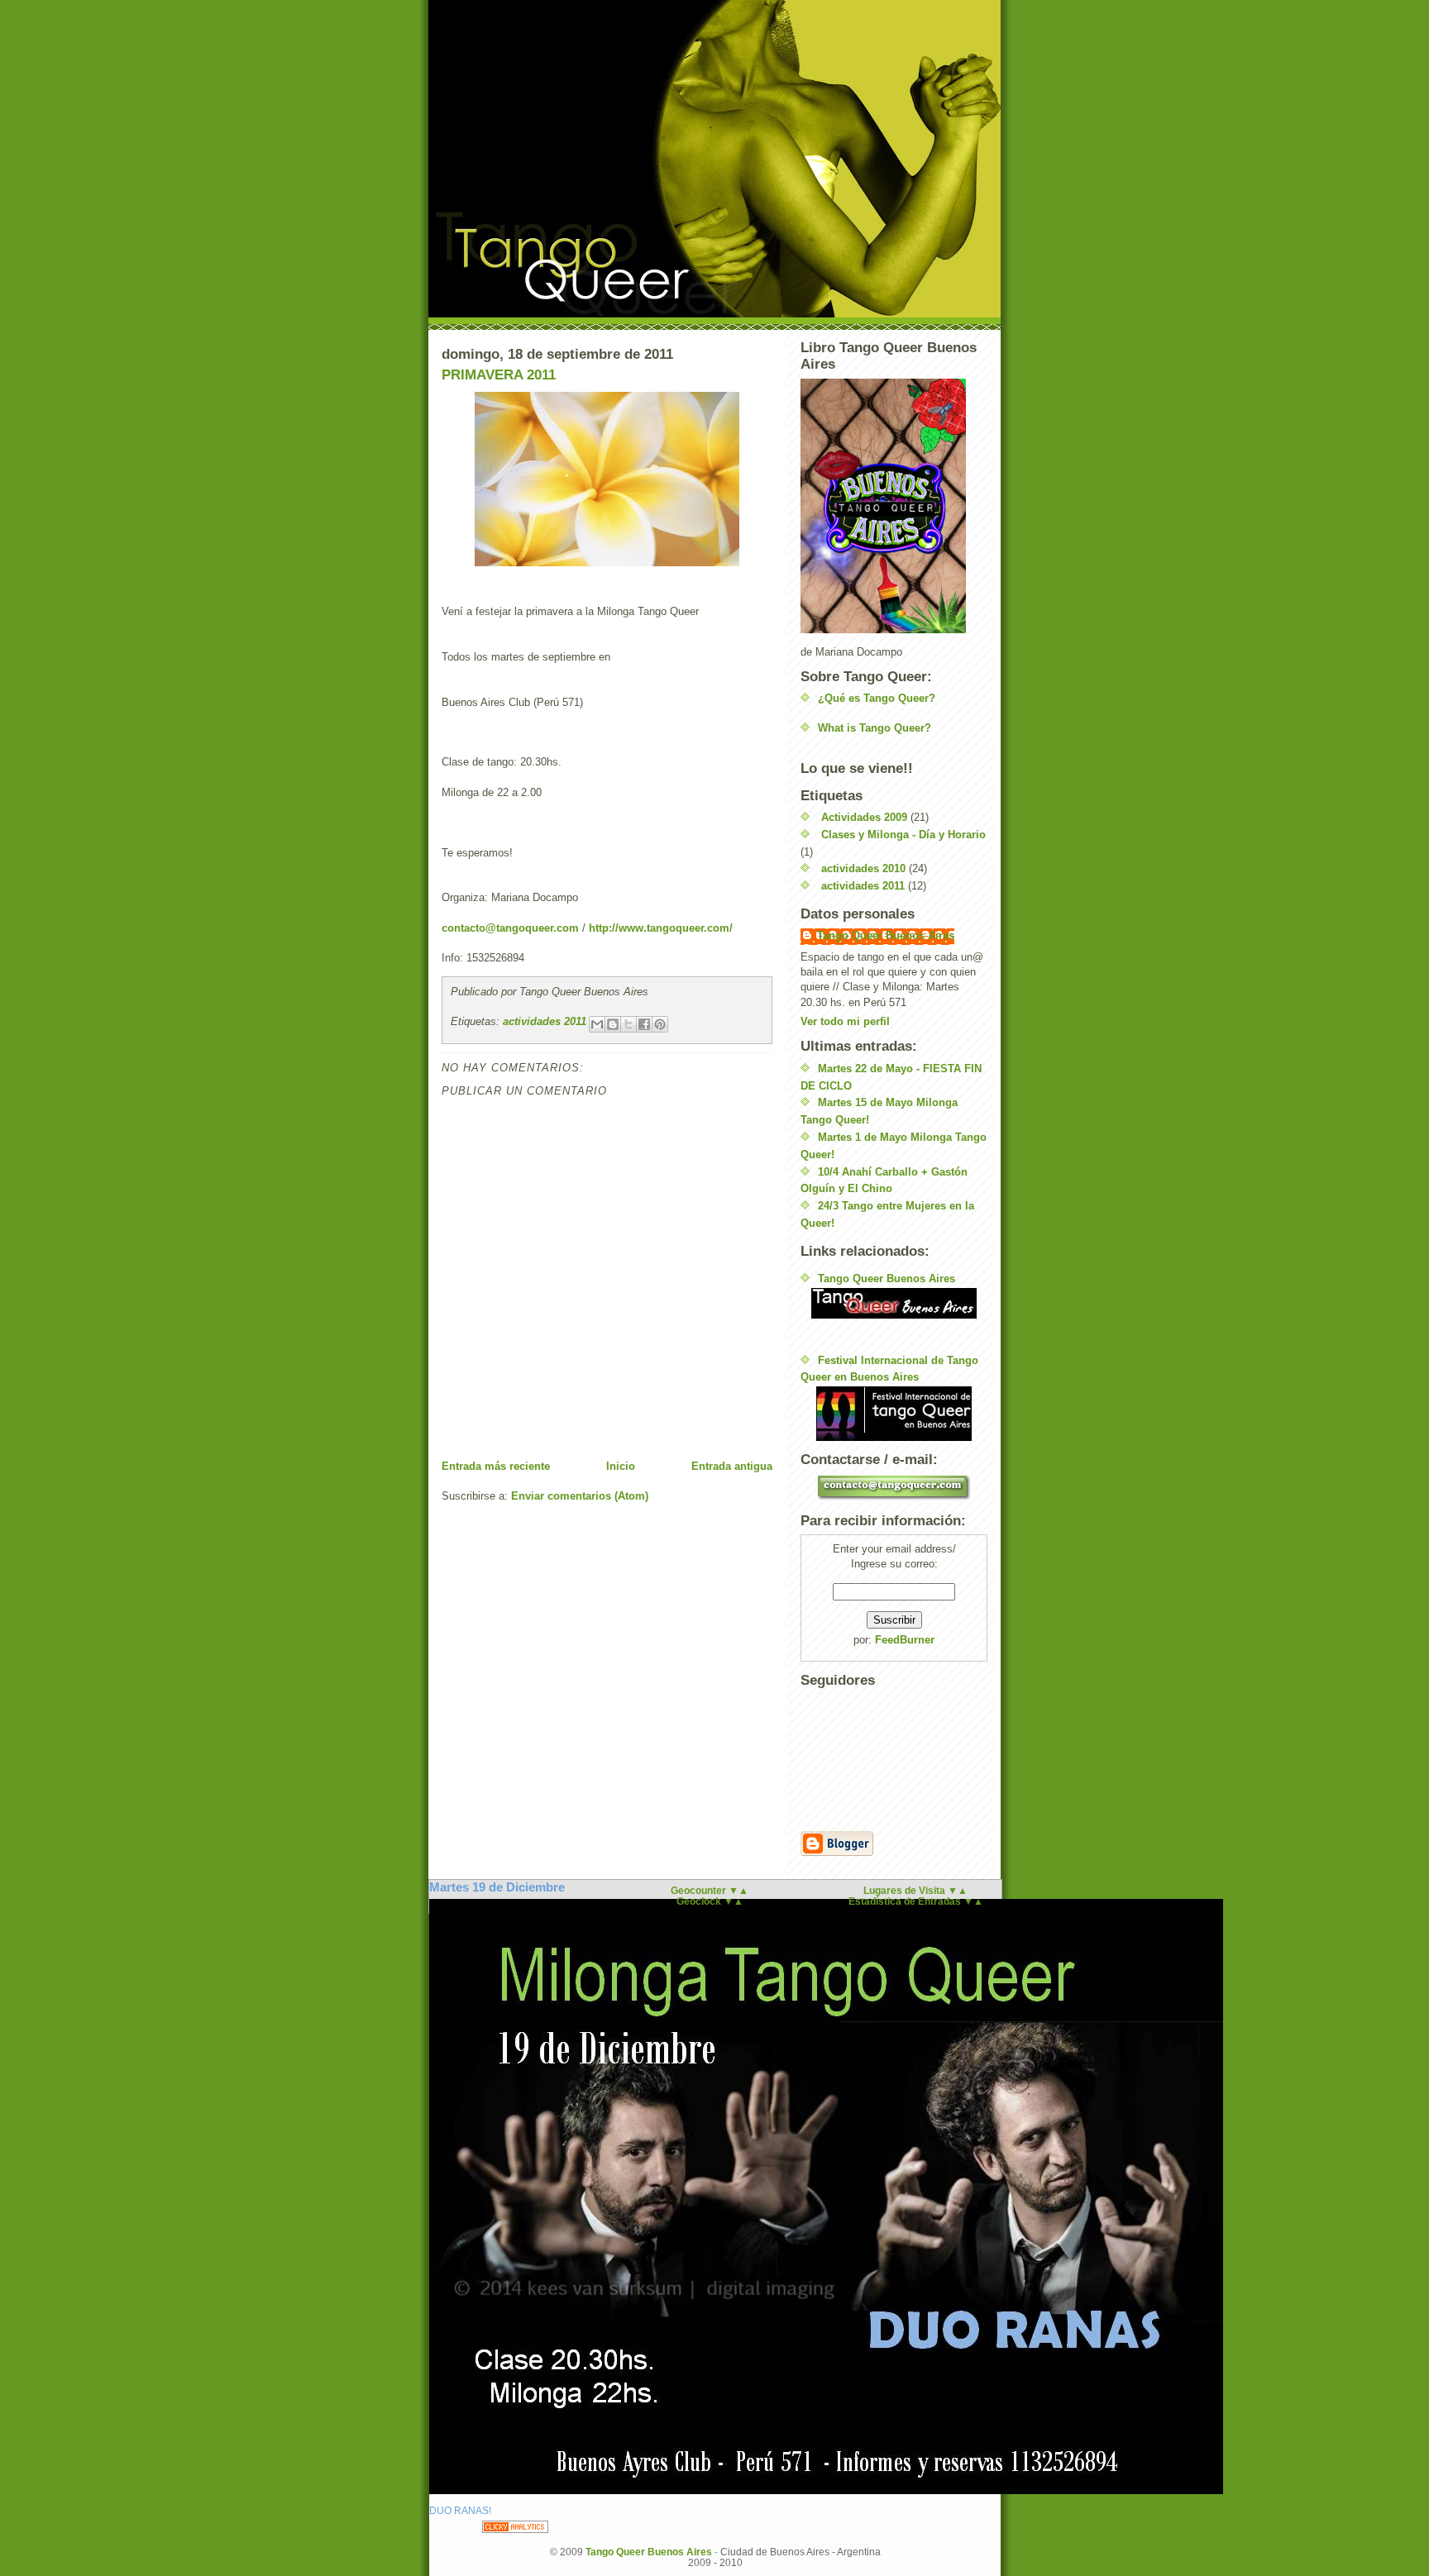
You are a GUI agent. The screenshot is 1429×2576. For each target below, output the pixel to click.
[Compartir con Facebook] (644, 1024)
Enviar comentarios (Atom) (580, 1496)
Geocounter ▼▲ (710, 1890)
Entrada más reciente (496, 1466)
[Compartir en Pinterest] (660, 1024)
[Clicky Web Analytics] (515, 2527)
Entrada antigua (732, 1466)
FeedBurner (905, 1640)
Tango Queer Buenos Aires (886, 935)
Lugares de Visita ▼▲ (915, 1890)
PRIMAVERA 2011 (499, 375)
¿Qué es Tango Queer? (877, 698)
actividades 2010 (863, 868)
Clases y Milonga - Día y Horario (903, 835)
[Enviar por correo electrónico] (597, 1024)
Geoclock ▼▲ (710, 1901)
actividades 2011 (545, 1021)
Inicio (621, 1466)
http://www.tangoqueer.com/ (661, 928)
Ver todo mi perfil (845, 1021)
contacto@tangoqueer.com (510, 928)
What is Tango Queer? (875, 728)
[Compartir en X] (628, 1024)
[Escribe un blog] (613, 1024)
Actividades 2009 (864, 817)
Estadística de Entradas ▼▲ (916, 1901)
